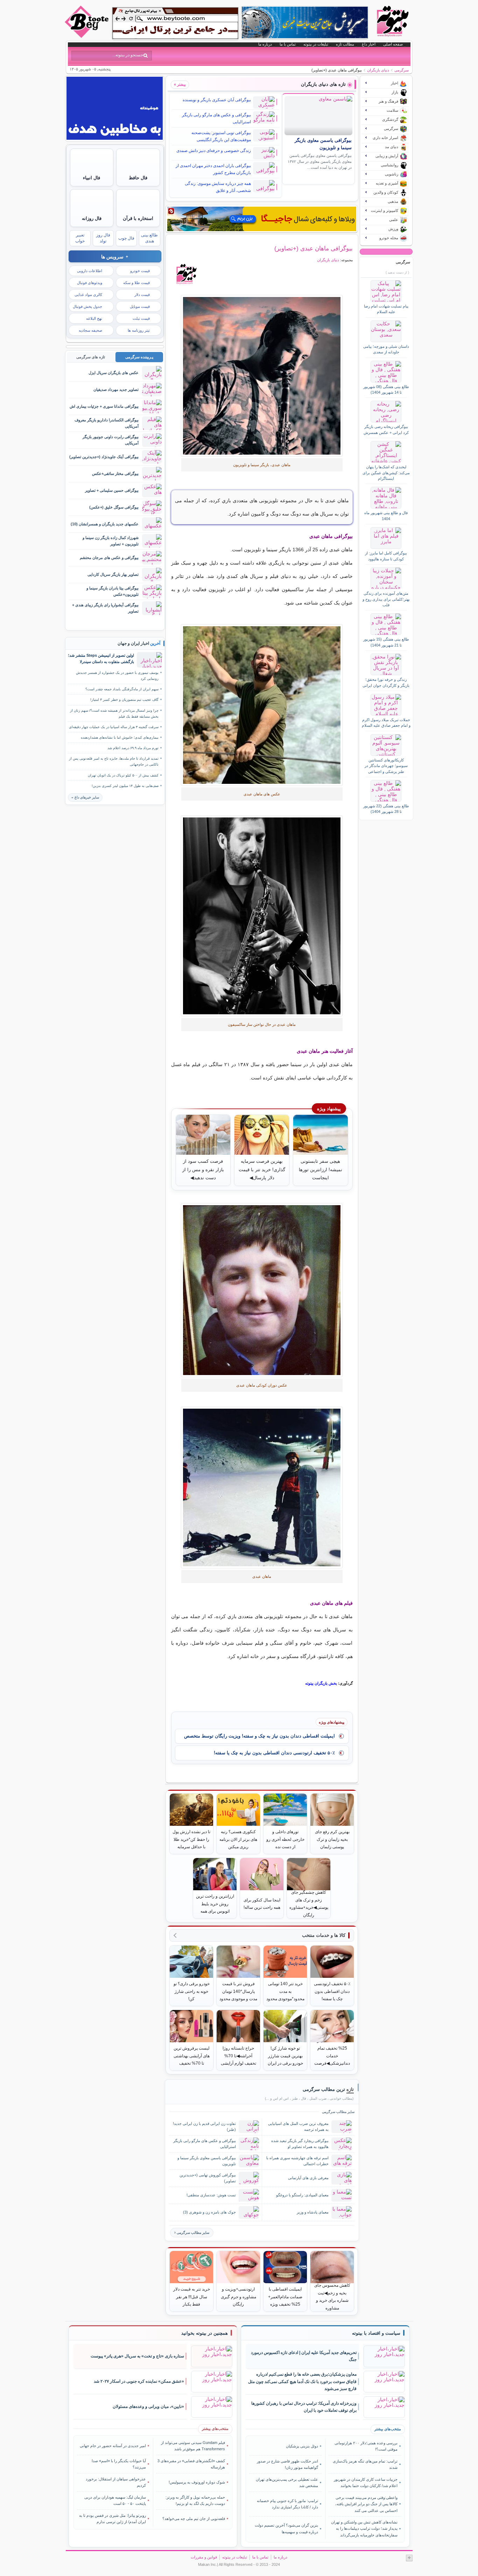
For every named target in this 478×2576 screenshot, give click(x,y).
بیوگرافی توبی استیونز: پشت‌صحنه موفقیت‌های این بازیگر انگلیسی (221, 136)
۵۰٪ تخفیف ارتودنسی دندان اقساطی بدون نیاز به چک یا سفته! (274, 1753)
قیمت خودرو (140, 271)
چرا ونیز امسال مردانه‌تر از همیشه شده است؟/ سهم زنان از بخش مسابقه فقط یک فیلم (114, 713)
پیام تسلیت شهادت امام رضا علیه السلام (386, 309)
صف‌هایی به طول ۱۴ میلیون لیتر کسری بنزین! (125, 786)
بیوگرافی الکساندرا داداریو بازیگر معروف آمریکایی (107, 423)
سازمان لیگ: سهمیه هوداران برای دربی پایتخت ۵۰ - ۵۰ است (115, 2500)
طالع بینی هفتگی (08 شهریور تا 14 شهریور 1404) (386, 389)
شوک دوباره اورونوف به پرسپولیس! (197, 2482)
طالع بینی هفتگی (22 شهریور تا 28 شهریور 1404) (386, 809)
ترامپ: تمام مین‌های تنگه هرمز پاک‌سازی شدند (365, 2464)
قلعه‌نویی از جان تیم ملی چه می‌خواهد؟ (194, 2519)
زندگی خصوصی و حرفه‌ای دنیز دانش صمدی (214, 151)
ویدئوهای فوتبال (90, 283)
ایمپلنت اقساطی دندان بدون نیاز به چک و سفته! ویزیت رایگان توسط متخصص (259, 1736)
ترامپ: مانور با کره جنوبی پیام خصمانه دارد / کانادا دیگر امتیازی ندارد (287, 2504)
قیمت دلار (142, 295)
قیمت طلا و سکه (136, 283)
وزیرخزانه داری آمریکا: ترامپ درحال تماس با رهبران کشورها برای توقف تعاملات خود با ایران (304, 2407)
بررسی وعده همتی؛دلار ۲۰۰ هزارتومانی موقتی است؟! (366, 2446)
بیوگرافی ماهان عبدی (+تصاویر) (314, 248)
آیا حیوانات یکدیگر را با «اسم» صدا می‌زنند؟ (119, 2464)
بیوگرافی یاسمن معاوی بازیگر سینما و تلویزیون (207, 2161)
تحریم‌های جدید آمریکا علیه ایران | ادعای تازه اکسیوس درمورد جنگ (304, 2356)
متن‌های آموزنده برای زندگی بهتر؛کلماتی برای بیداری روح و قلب (386, 599)
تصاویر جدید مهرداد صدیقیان (116, 389)
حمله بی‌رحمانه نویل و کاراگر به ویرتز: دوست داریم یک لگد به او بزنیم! (195, 2500)
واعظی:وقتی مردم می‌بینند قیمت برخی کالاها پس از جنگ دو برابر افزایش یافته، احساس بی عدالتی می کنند (366, 2504)
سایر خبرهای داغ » (85, 797)
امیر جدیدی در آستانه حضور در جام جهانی (113, 2446)
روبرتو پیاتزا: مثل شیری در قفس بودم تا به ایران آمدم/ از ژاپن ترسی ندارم (113, 2519)
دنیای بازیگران (378, 70)
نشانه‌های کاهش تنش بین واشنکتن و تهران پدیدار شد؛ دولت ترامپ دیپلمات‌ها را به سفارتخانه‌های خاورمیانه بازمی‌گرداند (364, 2529)
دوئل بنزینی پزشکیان (302, 2446)
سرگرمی (402, 70)
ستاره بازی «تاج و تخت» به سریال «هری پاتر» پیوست (137, 2356)
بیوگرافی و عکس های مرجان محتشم (109, 558)
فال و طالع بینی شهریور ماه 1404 (386, 516)
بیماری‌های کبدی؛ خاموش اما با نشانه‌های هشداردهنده (120, 737)
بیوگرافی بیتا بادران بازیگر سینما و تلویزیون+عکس (113, 591)
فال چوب (126, 238)
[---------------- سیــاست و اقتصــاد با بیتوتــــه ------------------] (376, 2333)
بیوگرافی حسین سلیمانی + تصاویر (112, 490)
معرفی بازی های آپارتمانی (308, 2178)
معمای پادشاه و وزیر (313, 2212)
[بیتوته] (87, 36)
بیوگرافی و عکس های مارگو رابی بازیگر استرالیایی (216, 118)
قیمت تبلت (141, 318)
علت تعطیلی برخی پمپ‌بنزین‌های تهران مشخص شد (287, 2482)
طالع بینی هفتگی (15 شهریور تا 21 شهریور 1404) (386, 642)
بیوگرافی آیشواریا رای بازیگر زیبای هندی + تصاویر (105, 608)
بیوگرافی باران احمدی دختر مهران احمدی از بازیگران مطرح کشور (213, 169)
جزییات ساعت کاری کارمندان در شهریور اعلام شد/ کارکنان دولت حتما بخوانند (365, 2482)
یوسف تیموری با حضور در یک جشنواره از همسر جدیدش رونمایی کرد (117, 676)
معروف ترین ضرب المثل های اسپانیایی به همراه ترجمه (298, 2126)
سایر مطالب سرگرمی (193, 2233)
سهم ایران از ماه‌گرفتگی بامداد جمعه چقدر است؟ (122, 689)
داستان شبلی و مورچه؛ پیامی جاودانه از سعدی (386, 349)
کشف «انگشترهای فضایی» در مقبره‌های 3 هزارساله (191, 2464)
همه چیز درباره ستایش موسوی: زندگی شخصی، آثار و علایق (218, 187)
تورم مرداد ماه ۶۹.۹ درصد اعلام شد (133, 748)
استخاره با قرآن (138, 218)
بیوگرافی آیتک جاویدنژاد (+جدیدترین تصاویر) (104, 457)
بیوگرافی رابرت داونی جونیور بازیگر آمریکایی (111, 440)
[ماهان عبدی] (262, 376)
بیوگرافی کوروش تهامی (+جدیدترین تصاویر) (208, 2178)
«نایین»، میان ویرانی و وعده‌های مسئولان (148, 2406)
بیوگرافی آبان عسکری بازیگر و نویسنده (217, 100)
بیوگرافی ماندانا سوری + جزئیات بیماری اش (104, 406)
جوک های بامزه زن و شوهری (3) (209, 2212)
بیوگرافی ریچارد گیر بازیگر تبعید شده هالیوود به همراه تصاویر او (300, 2144)
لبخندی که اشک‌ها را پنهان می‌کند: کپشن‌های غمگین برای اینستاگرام (386, 473)
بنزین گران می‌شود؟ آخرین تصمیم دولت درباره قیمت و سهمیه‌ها (286, 2528)
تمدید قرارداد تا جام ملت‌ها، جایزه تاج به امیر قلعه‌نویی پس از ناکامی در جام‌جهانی (114, 761)
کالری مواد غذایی (88, 295)
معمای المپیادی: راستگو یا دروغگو (302, 2195)
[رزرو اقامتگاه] (262, 219)
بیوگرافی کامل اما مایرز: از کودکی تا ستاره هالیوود (386, 556)
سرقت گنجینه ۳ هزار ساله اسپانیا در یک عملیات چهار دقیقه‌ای (114, 727)
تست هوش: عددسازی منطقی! (211, 2195)
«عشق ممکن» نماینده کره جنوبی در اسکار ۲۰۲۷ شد (139, 2381)
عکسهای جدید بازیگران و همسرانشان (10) (105, 524)
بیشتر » (180, 84)
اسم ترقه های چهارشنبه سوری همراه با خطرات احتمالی (297, 2161)
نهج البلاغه (94, 318)
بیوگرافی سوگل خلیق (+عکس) (114, 507)
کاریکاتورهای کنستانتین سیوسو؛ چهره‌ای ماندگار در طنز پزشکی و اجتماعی (386, 766)
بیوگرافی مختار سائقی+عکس (115, 474)
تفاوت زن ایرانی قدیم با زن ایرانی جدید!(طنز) (204, 2126)
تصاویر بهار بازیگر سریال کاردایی (113, 574)
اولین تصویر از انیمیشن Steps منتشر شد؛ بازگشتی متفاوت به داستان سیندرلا (101, 658)
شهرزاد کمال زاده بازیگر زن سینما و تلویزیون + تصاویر (111, 541)
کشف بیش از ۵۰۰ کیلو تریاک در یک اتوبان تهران (123, 775)
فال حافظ (138, 178)
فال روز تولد (103, 238)
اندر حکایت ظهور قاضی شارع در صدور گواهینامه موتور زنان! (287, 2464)
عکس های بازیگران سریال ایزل (114, 373)
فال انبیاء (92, 178)
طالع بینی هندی (149, 238)
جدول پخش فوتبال (87, 306)
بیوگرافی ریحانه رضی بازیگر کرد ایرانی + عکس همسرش (386, 429)
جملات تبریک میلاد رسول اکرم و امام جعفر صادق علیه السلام (386, 723)
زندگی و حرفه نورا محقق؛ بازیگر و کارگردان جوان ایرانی (386, 682)
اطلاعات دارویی (90, 271)
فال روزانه (92, 218)
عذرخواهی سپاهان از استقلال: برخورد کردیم (116, 2482)
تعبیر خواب (80, 238)
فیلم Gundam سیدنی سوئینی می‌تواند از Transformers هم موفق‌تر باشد (193, 2446)
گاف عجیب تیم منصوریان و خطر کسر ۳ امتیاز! (124, 700)
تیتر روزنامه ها (139, 330)
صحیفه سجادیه (90, 330)
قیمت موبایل (140, 306)
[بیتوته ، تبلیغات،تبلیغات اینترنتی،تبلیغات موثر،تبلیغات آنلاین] (175, 23)
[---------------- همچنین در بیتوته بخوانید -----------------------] (205, 2333)
